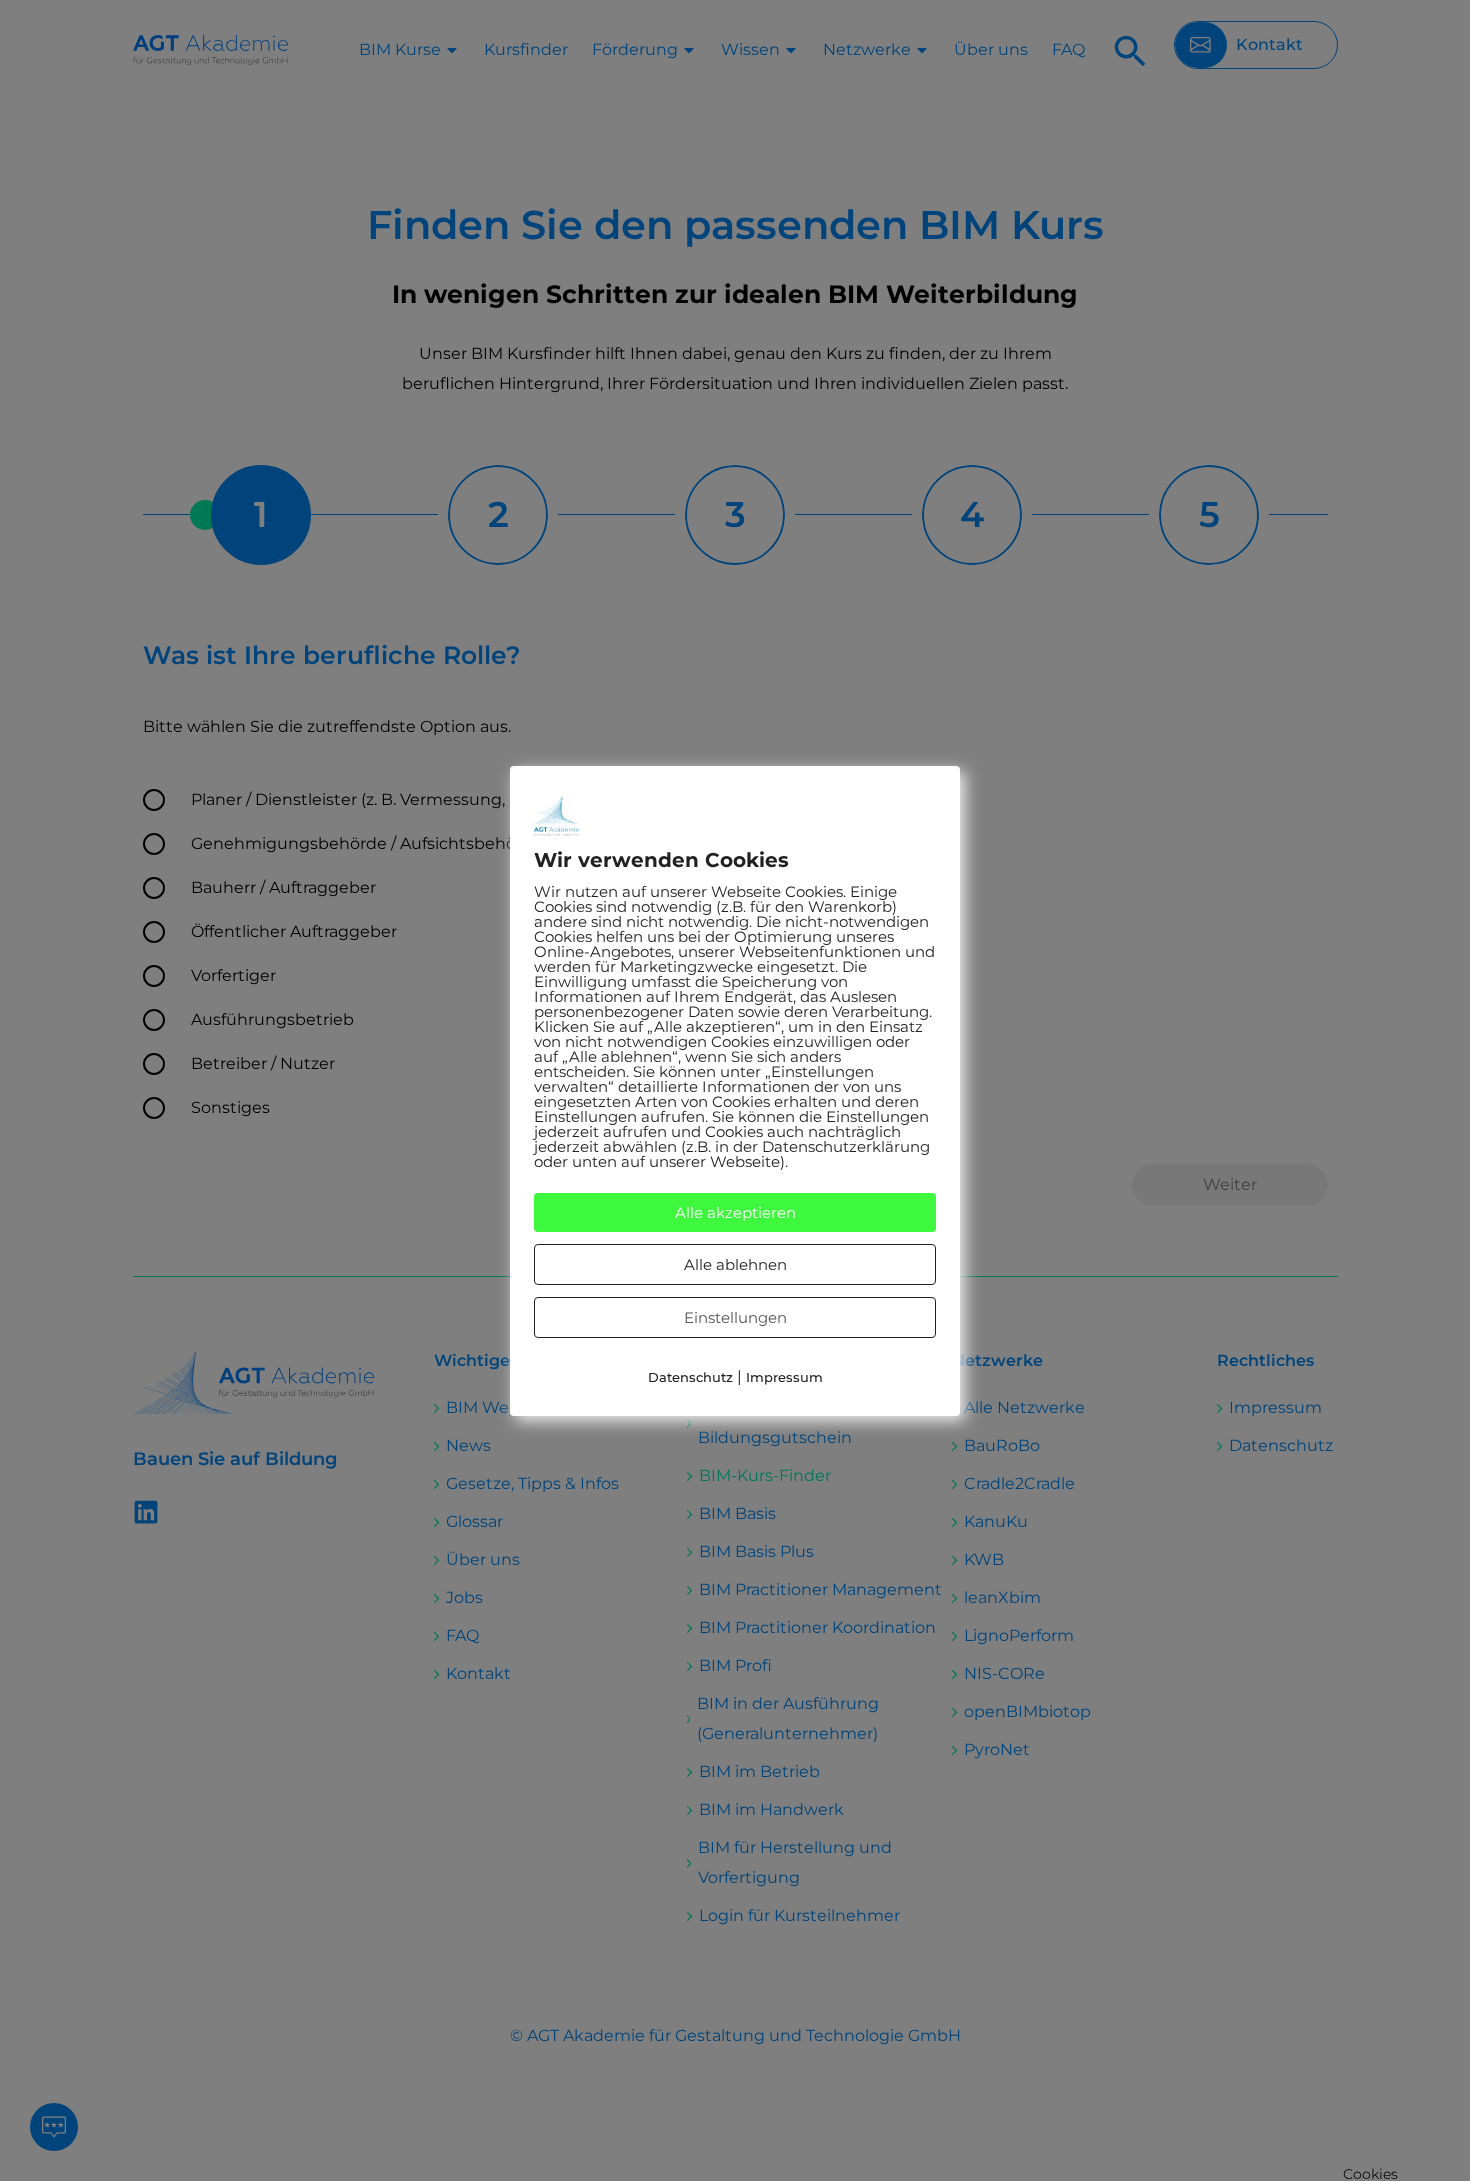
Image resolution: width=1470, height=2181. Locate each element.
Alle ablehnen (735, 1264)
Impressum (784, 1377)
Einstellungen (735, 1317)
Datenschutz (690, 1377)
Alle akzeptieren (735, 1212)
